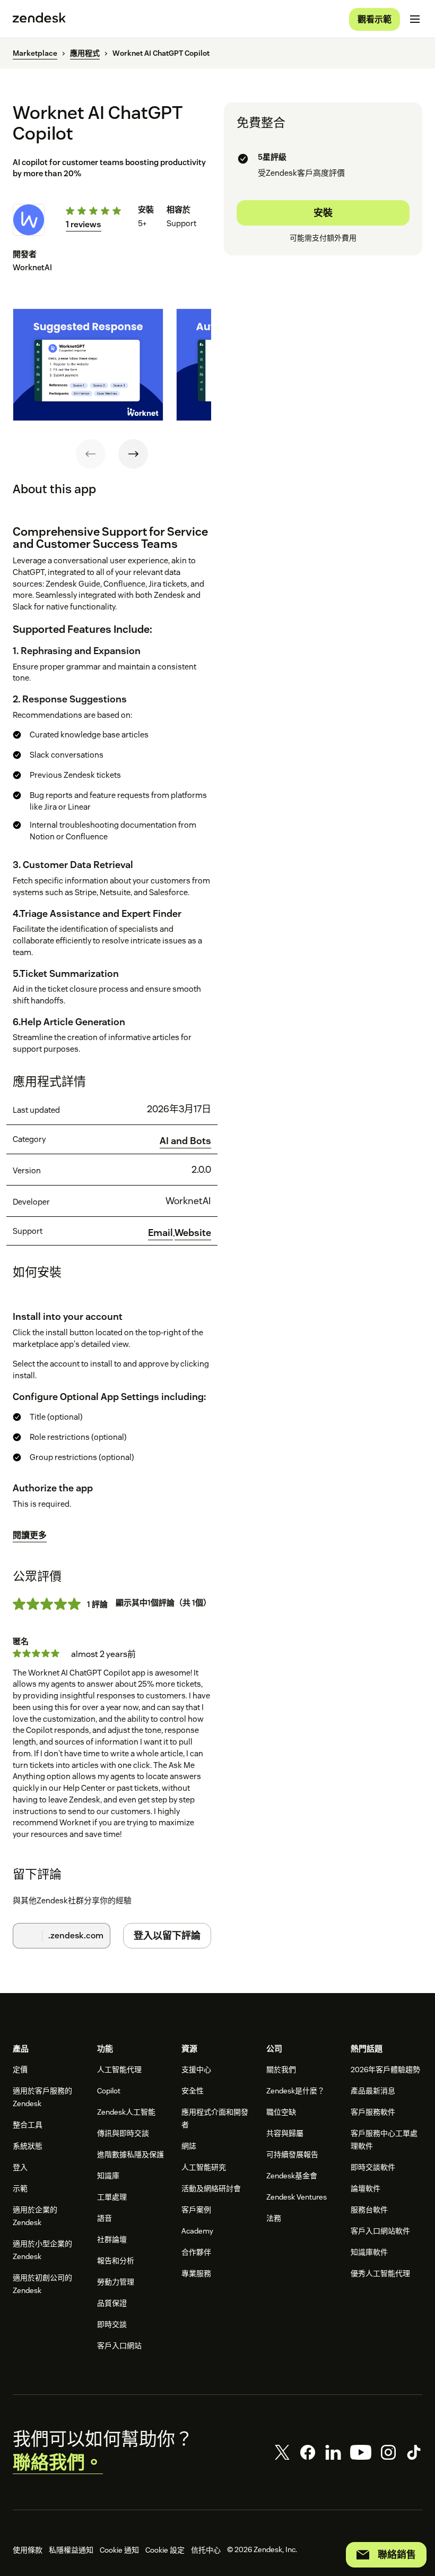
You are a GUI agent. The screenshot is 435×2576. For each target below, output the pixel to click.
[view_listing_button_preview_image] (88, 365)
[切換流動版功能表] (415, 19)
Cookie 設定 (165, 2550)
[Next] (133, 454)
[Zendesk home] (39, 19)
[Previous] (91, 454)
